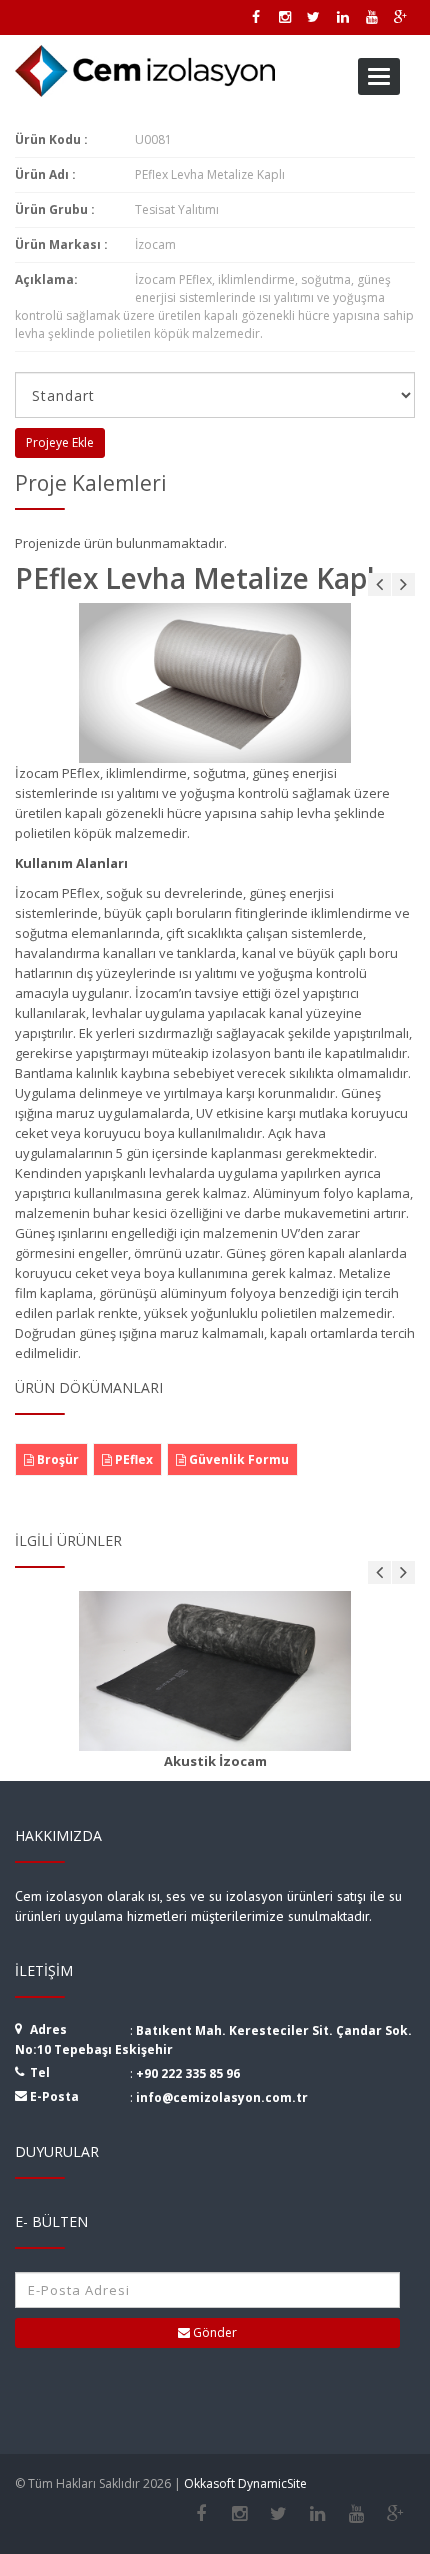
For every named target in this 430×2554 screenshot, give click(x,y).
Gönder (213, 2332)
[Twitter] (278, 2514)
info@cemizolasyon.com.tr (222, 2097)
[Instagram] (239, 2514)
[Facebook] (200, 2514)
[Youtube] (356, 2514)
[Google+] (395, 2514)
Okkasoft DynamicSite (245, 2483)
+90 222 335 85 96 (188, 2073)
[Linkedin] (317, 2514)
